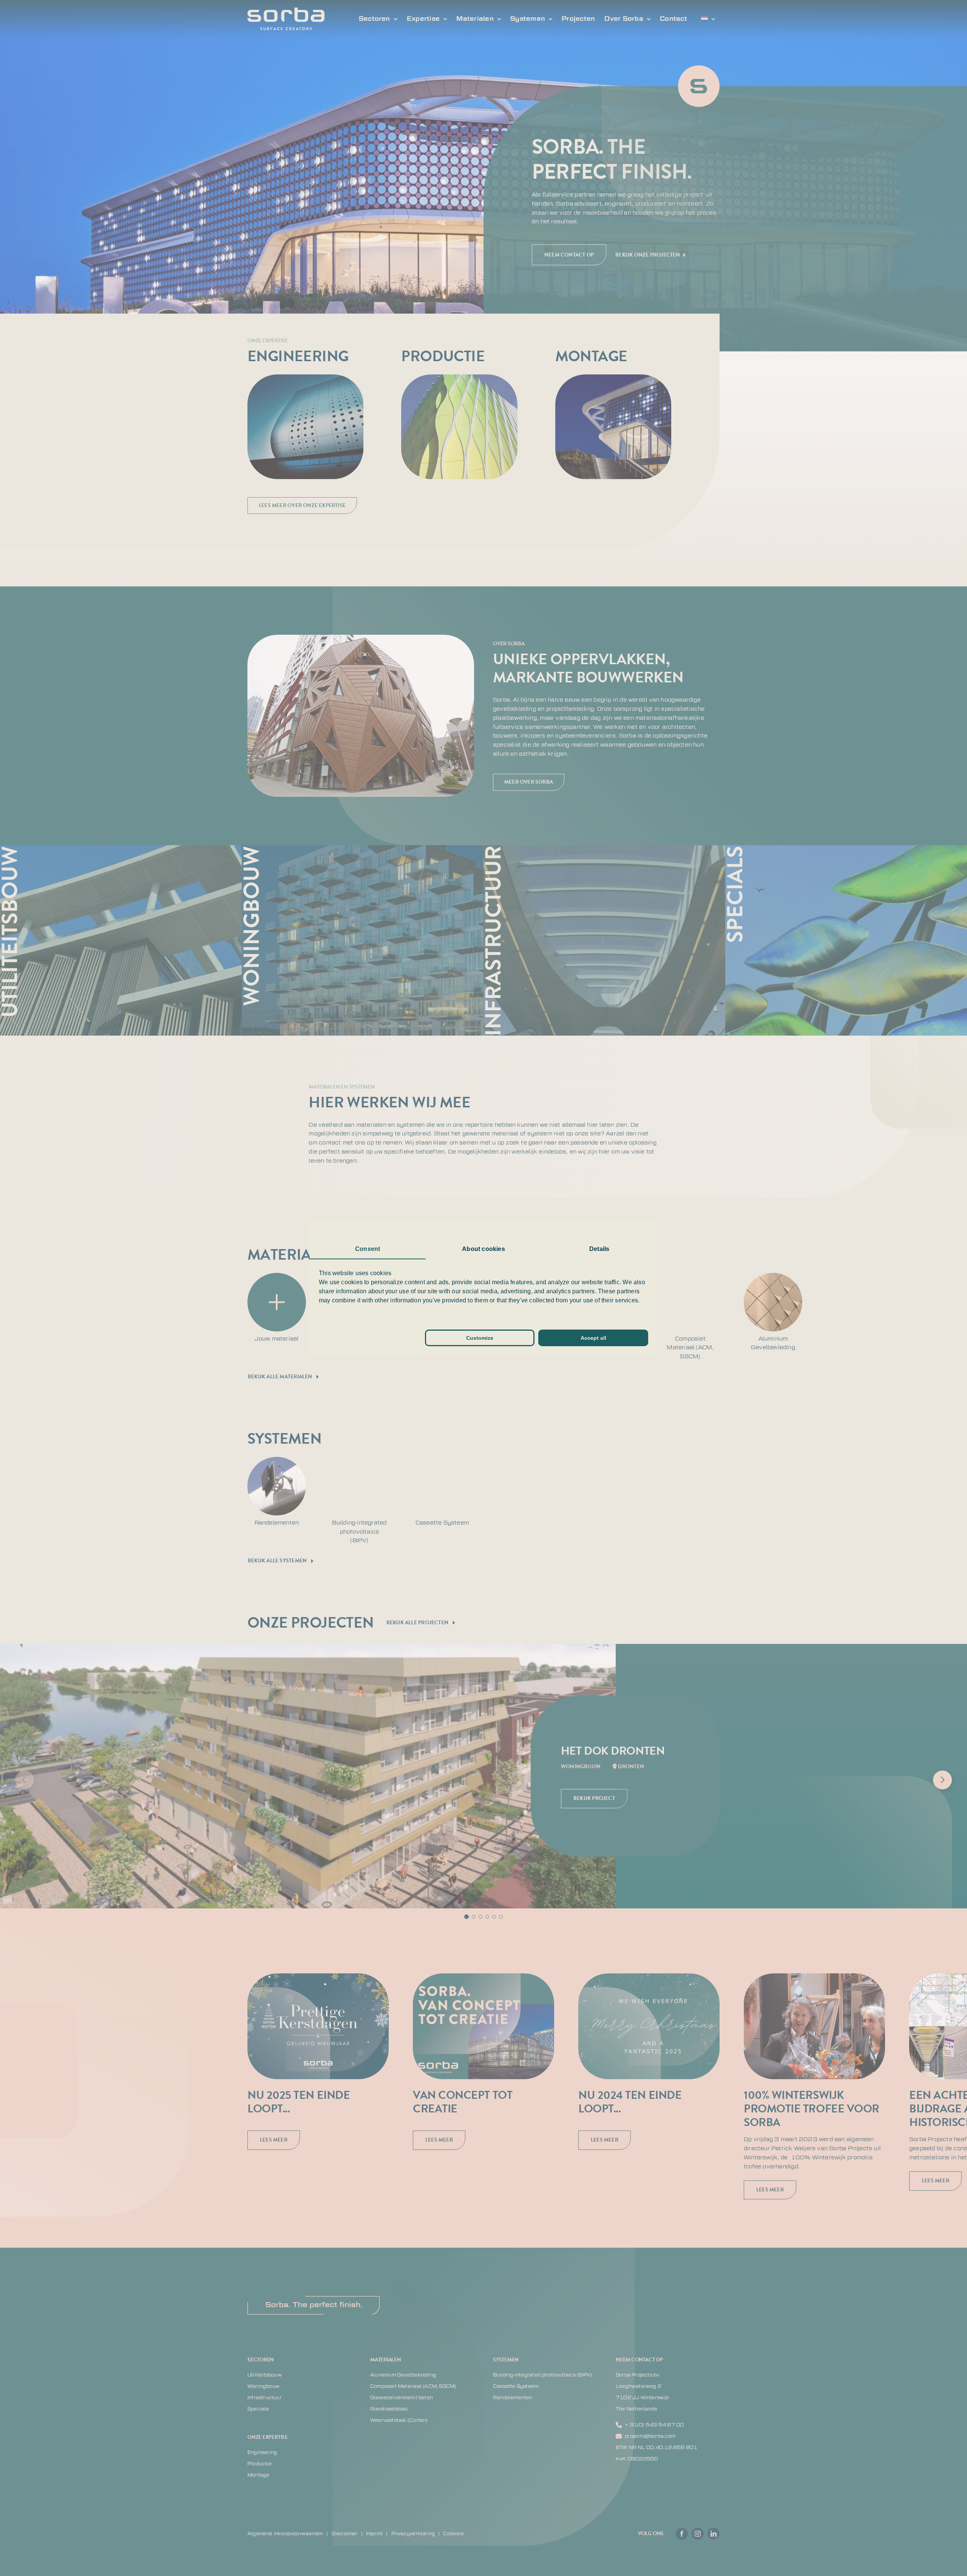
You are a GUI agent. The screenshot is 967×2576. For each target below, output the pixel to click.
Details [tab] (599, 1249)
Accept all (593, 1338)
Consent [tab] (368, 1249)
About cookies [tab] (483, 1249)
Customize (480, 1338)
